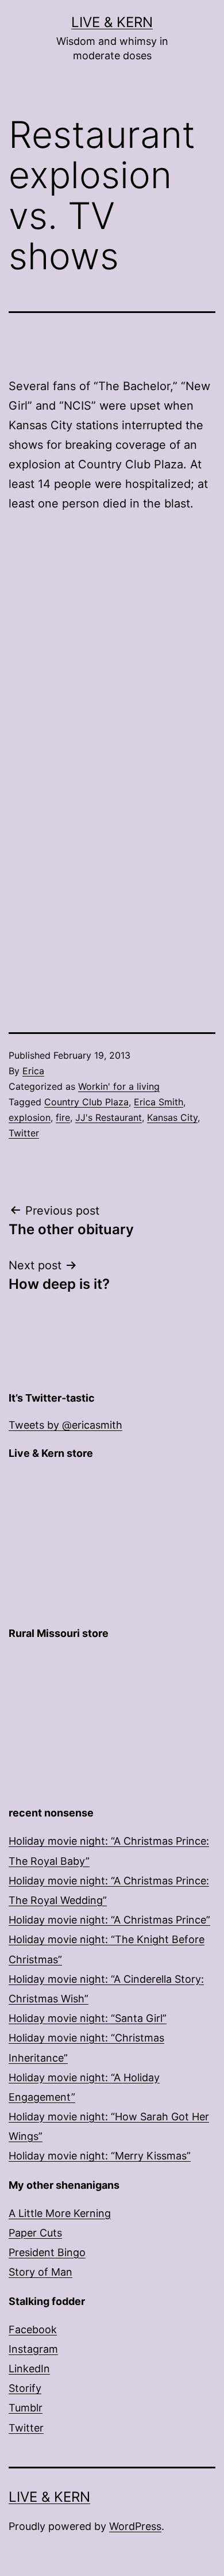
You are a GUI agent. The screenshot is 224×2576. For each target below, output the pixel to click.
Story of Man (40, 2272)
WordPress (135, 2526)
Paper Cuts (35, 2233)
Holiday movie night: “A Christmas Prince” (109, 1920)
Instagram (33, 2349)
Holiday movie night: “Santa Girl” (88, 2018)
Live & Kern (112, 22)
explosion (30, 1117)
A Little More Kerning (60, 2213)
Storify (25, 2388)
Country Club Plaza (86, 1102)
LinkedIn (29, 2369)
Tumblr (26, 2408)
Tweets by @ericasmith (65, 1425)
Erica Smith (159, 1102)
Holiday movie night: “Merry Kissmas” (100, 2156)
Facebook (33, 2329)
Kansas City (172, 1117)
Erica (33, 1071)
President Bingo (47, 2252)
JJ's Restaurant (109, 1117)
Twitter (24, 1133)
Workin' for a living (119, 1086)
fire (63, 1117)
